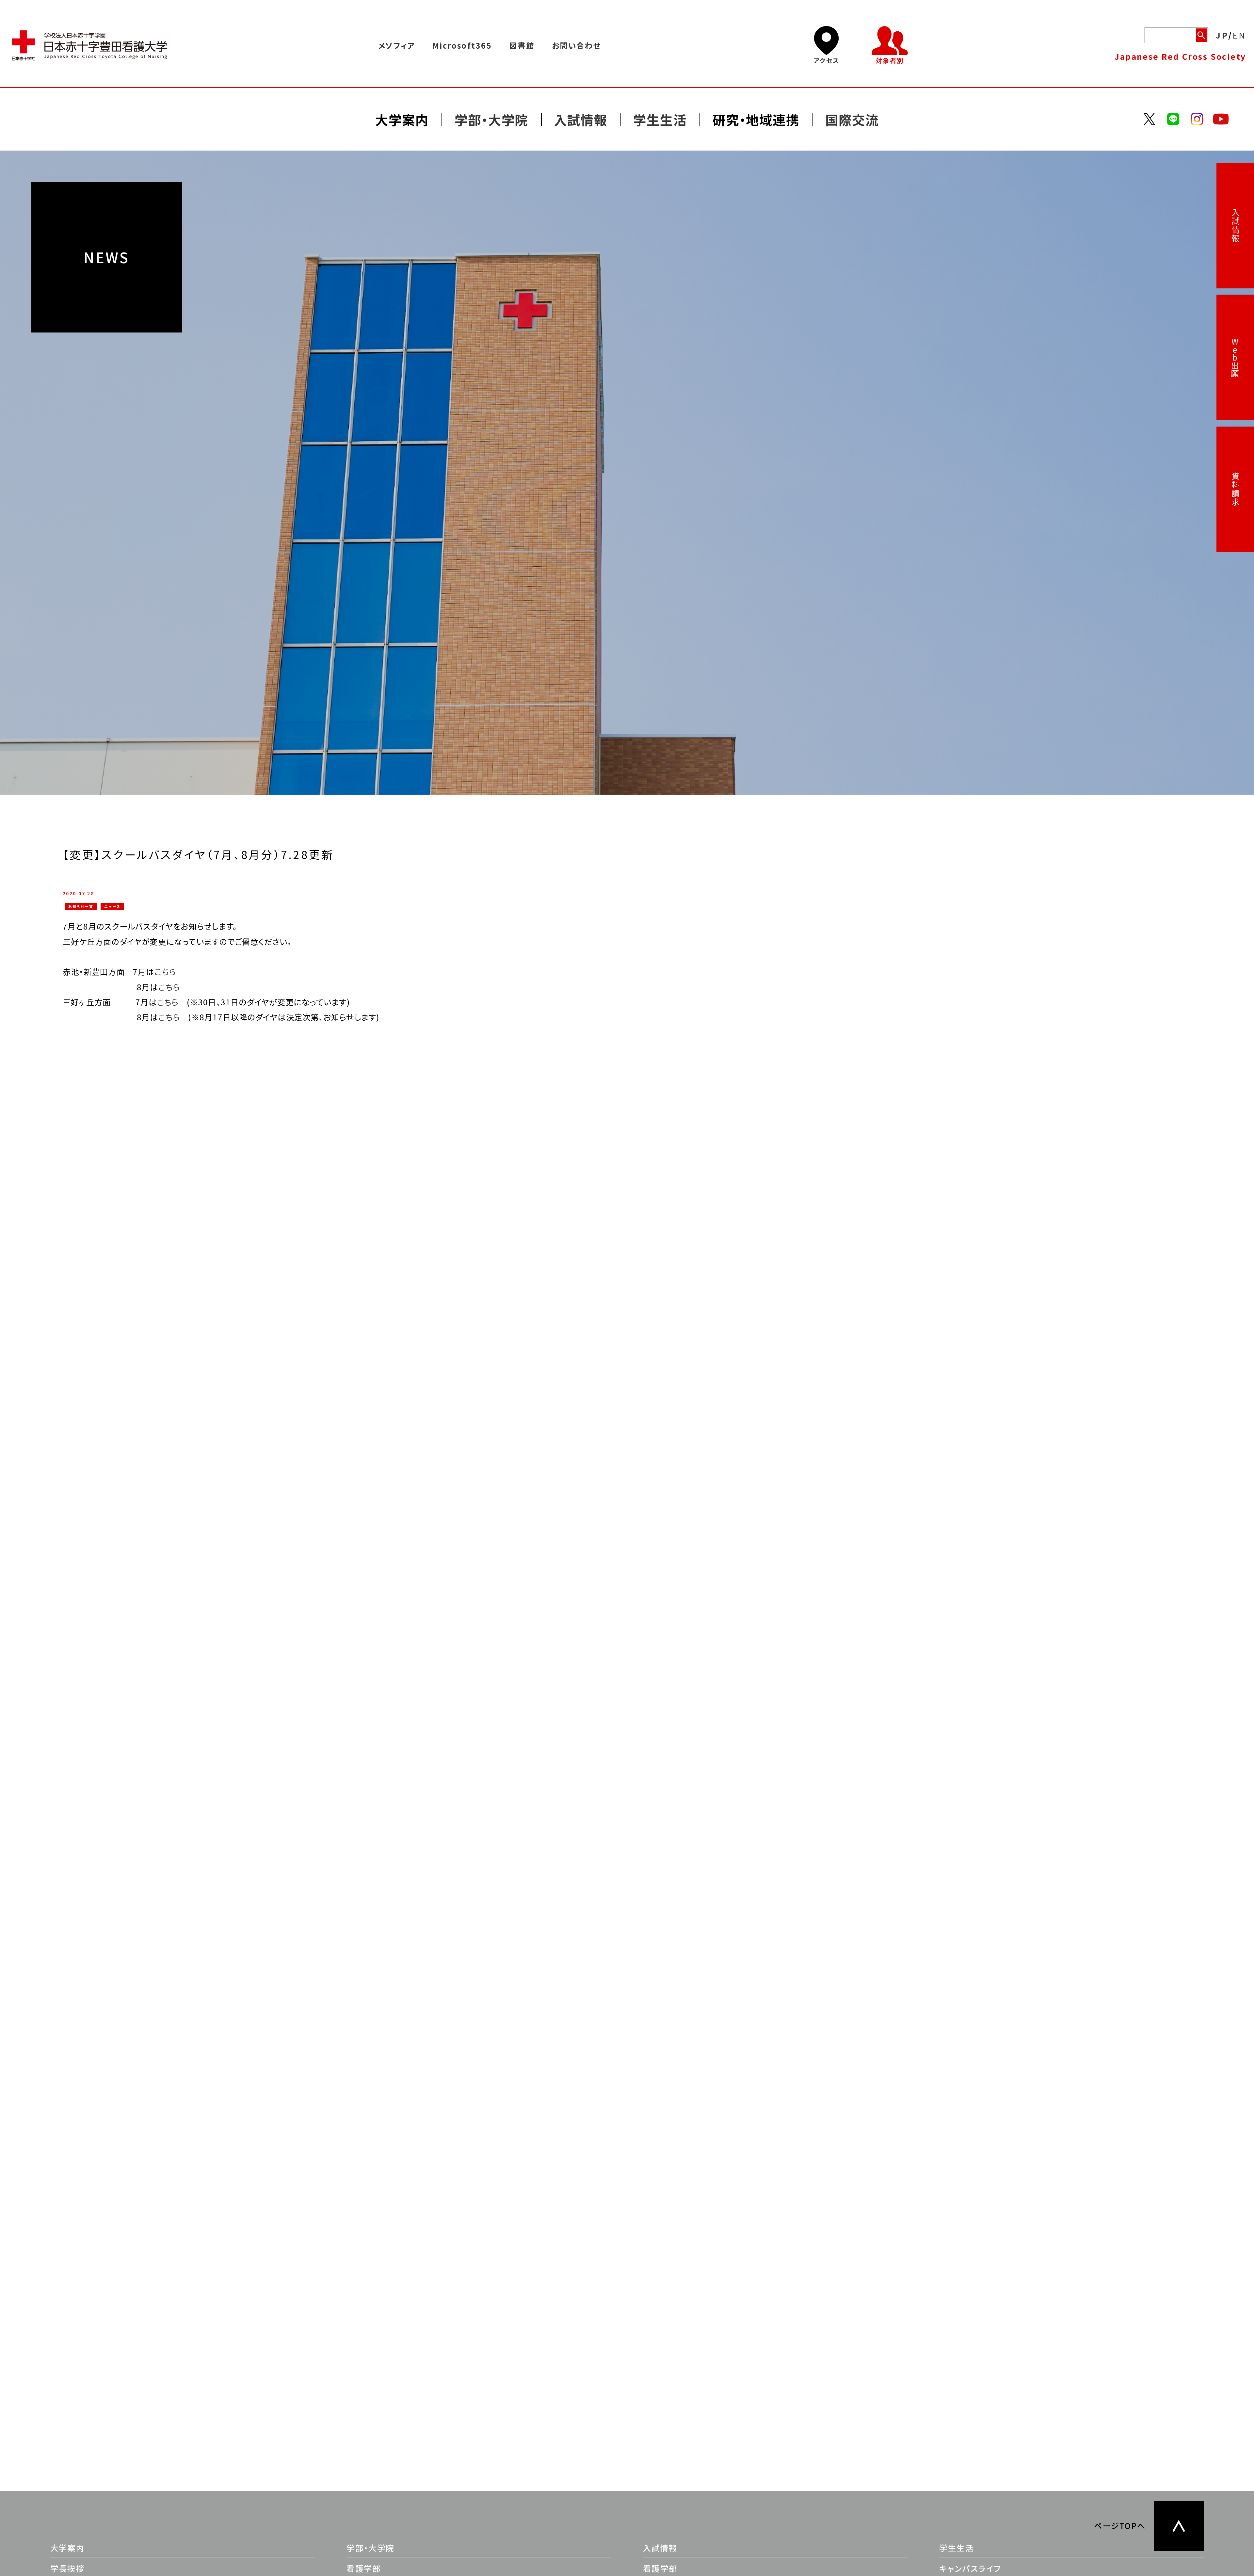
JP (1222, 35)
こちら (169, 987)
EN (1239, 35)
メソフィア (396, 45)
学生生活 (957, 2548)
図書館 (522, 45)
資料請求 (1235, 489)
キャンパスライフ (970, 2568)
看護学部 (364, 2568)
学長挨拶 (68, 2568)
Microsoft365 (462, 45)
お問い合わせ (576, 45)
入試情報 (1235, 226)
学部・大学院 (370, 2548)
